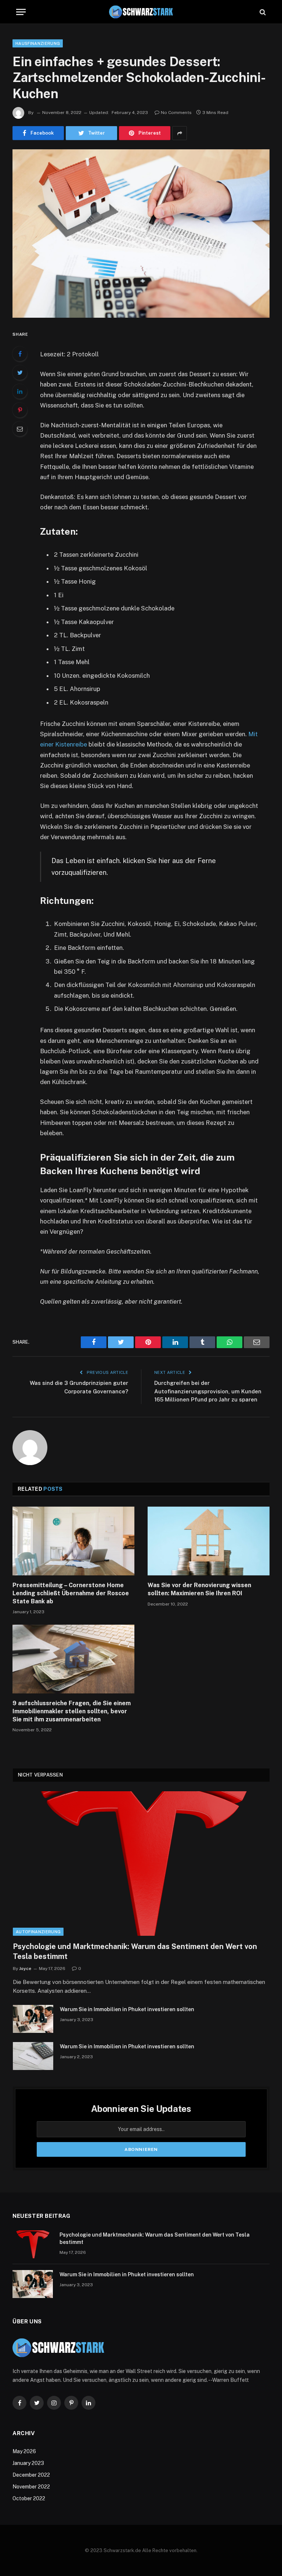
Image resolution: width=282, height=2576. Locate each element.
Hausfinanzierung (38, 43)
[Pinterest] (20, 410)
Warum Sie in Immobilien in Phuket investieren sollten (127, 2009)
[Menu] (21, 12)
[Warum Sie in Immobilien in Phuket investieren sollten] (33, 2019)
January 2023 (28, 2463)
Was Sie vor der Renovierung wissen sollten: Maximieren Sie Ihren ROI (199, 1589)
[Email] (20, 429)
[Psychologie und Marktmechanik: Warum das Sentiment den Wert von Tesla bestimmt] (141, 1864)
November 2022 (31, 2487)
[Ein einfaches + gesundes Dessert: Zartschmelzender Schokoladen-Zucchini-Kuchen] (141, 233)
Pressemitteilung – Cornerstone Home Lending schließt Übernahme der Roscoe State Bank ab (71, 1593)
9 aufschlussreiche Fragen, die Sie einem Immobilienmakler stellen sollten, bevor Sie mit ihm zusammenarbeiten (72, 1711)
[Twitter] (20, 373)
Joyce (25, 1968)
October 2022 (29, 2498)
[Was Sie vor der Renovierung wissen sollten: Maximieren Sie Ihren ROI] (209, 1541)
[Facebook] (20, 354)
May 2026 (24, 2451)
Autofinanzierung (38, 1932)
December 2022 (31, 2475)
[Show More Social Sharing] (180, 133)
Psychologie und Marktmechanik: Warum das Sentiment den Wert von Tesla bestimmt (135, 1951)
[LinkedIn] (20, 391)
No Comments (176, 113)
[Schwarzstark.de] (141, 12)
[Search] (262, 12)
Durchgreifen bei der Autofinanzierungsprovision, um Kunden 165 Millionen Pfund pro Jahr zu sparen (208, 1391)
